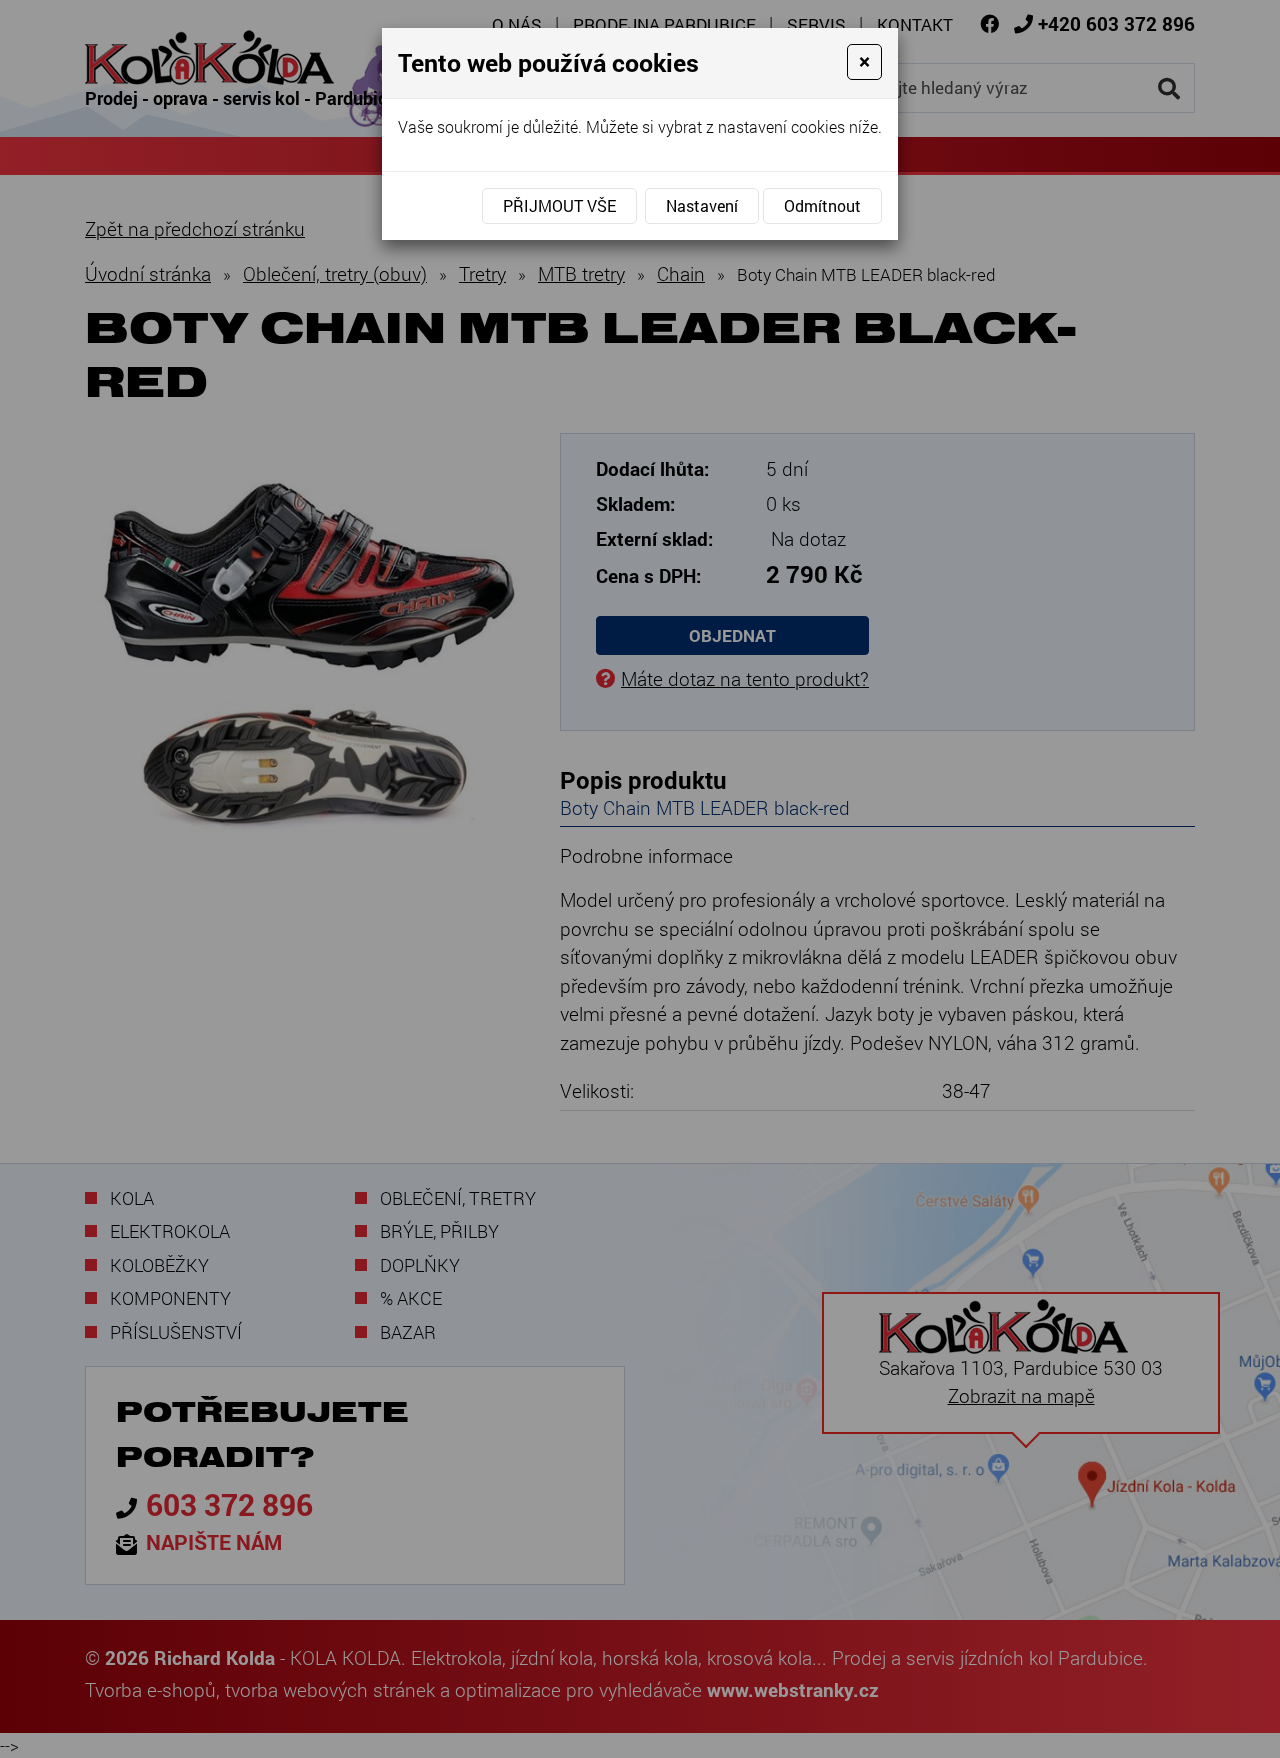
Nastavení (702, 205)
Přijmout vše (559, 205)
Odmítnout (822, 205)
